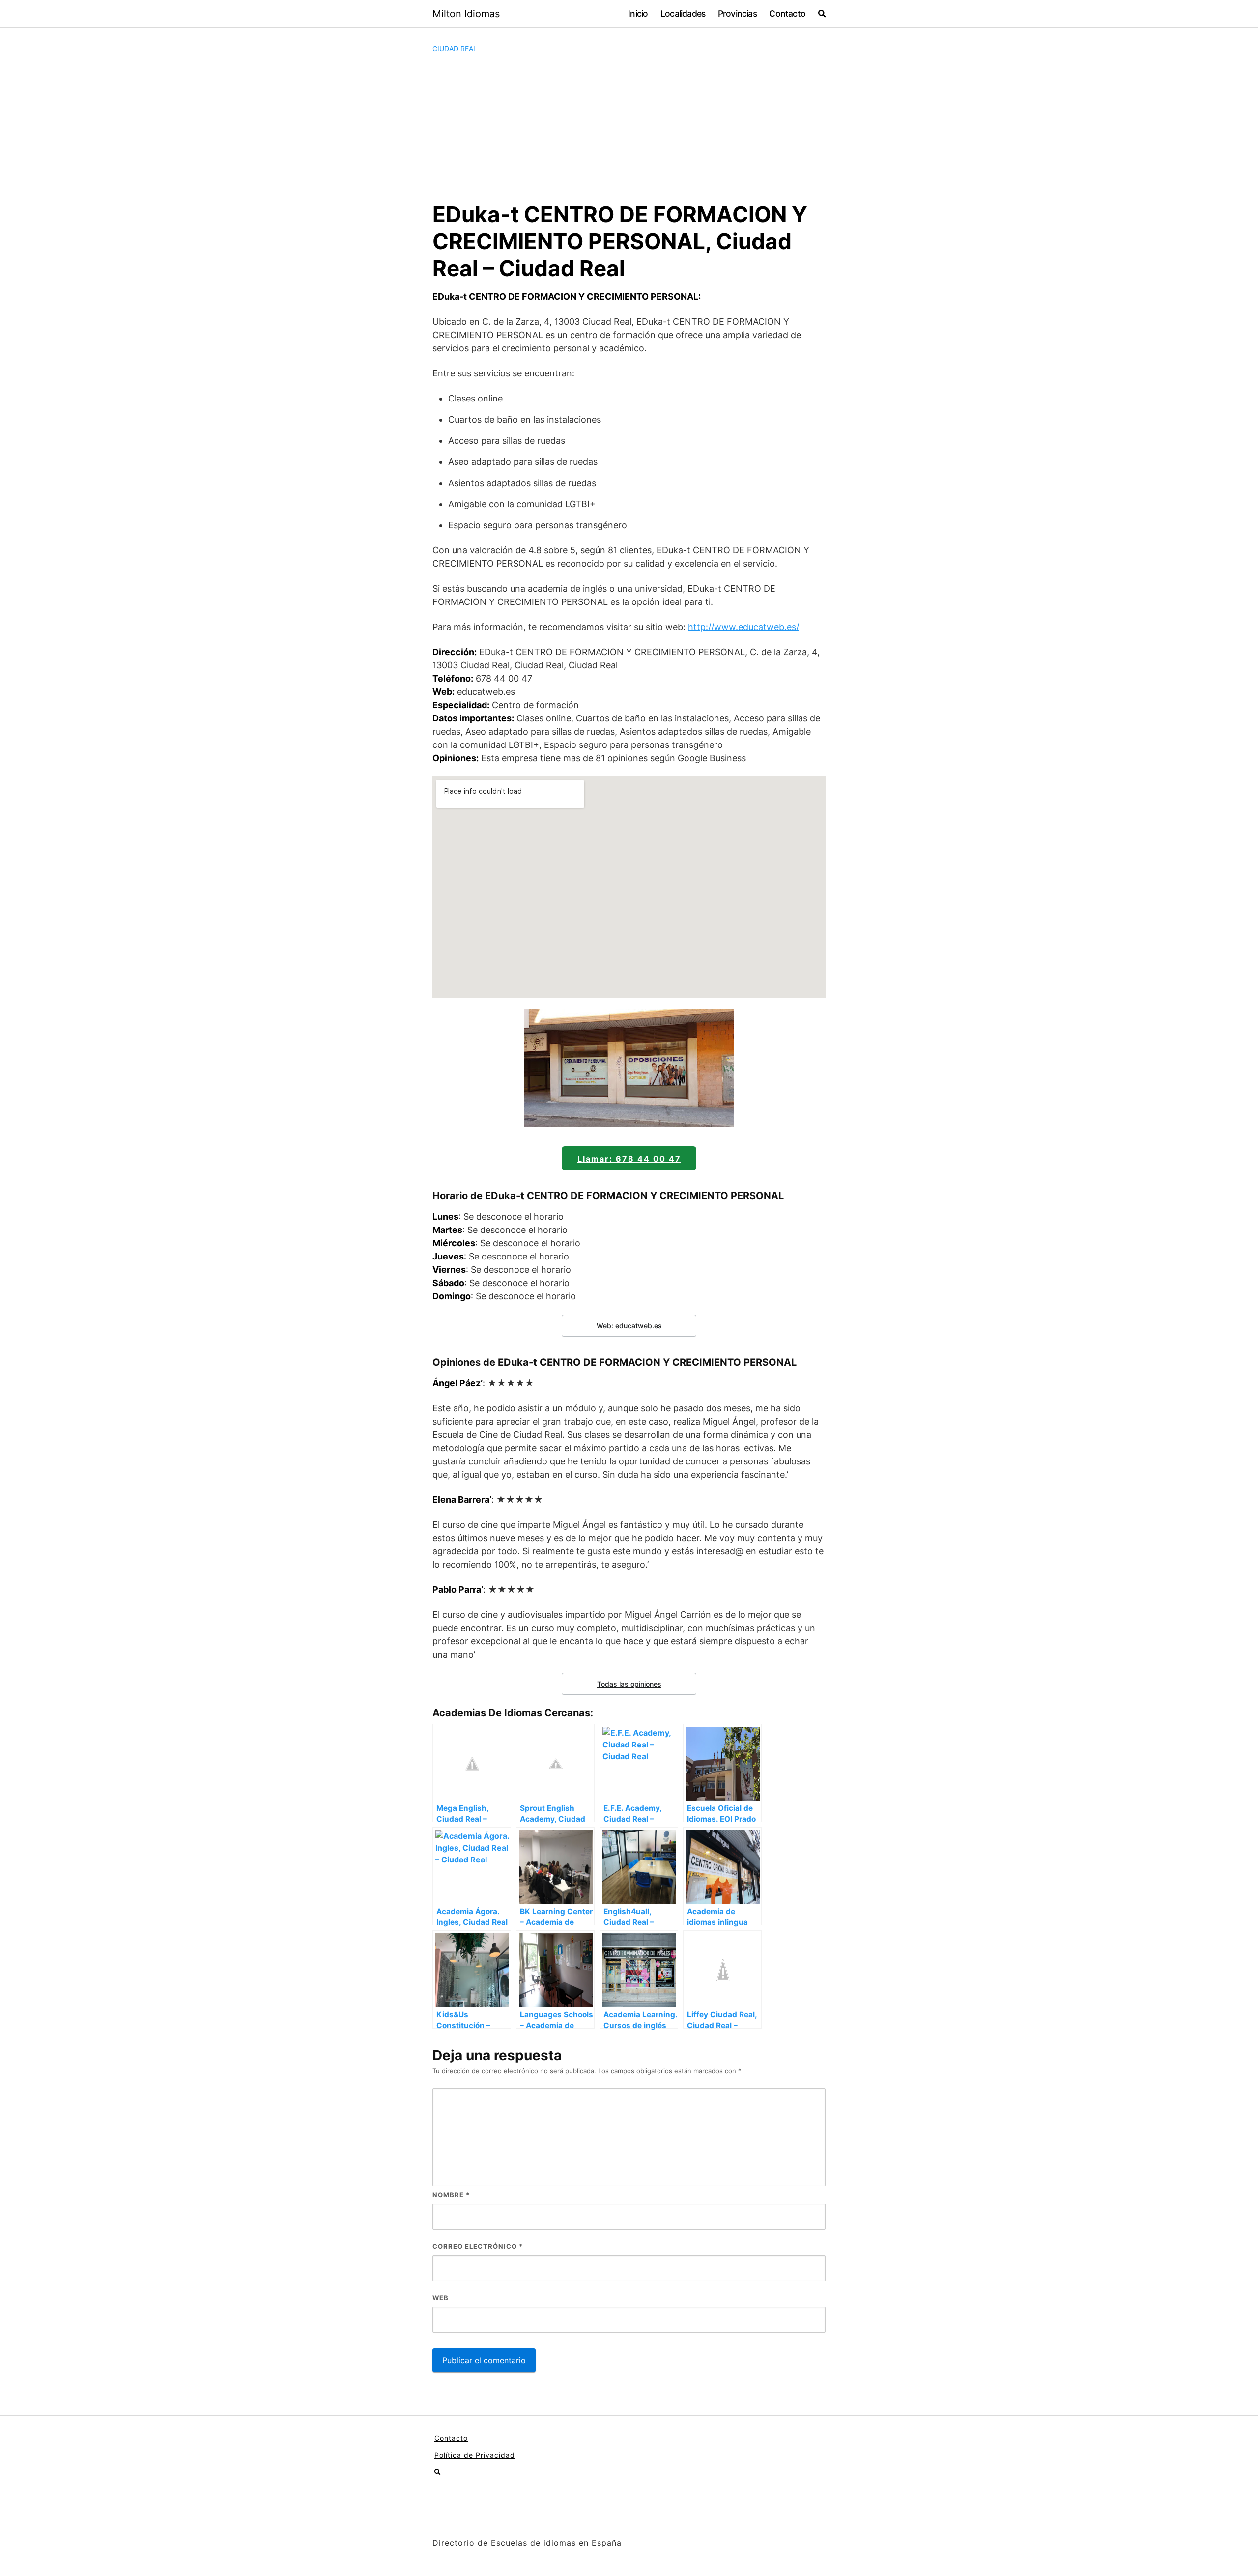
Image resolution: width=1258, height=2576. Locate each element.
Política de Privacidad (475, 2455)
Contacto (787, 14)
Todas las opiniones (629, 1684)
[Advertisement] (629, 127)
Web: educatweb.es (629, 1326)
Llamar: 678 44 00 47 (629, 1159)
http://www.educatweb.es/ (743, 627)
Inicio (638, 14)
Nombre (451, 2195)
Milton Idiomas (466, 14)
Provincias (737, 14)
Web (441, 2298)
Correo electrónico (478, 2246)
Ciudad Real (455, 48)
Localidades (683, 14)
